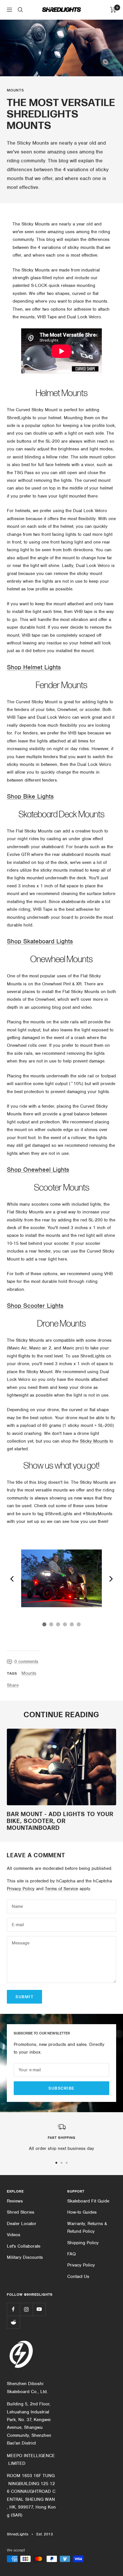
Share (13, 1685)
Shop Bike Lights (30, 796)
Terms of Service (61, 1889)
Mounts (15, 90)
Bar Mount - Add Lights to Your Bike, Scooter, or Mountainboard (60, 1821)
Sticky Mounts (94, 1441)
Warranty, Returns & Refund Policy (87, 2227)
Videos (14, 2235)
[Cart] (113, 10)
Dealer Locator (22, 2224)
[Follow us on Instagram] (26, 2309)
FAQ (72, 2254)
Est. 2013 (45, 2534)
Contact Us (78, 2277)
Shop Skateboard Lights (40, 941)
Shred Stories (21, 2212)
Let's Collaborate (24, 2246)
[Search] (20, 10)
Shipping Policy (83, 2243)
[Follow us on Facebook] (13, 2309)
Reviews (15, 2201)
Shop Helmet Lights (34, 667)
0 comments (26, 1662)
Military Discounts (25, 2257)
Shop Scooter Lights (35, 1306)
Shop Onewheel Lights (38, 1170)
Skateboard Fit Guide (88, 2201)
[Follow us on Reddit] (13, 2322)
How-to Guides (82, 2212)
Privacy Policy (21, 1889)
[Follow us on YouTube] (39, 2309)
